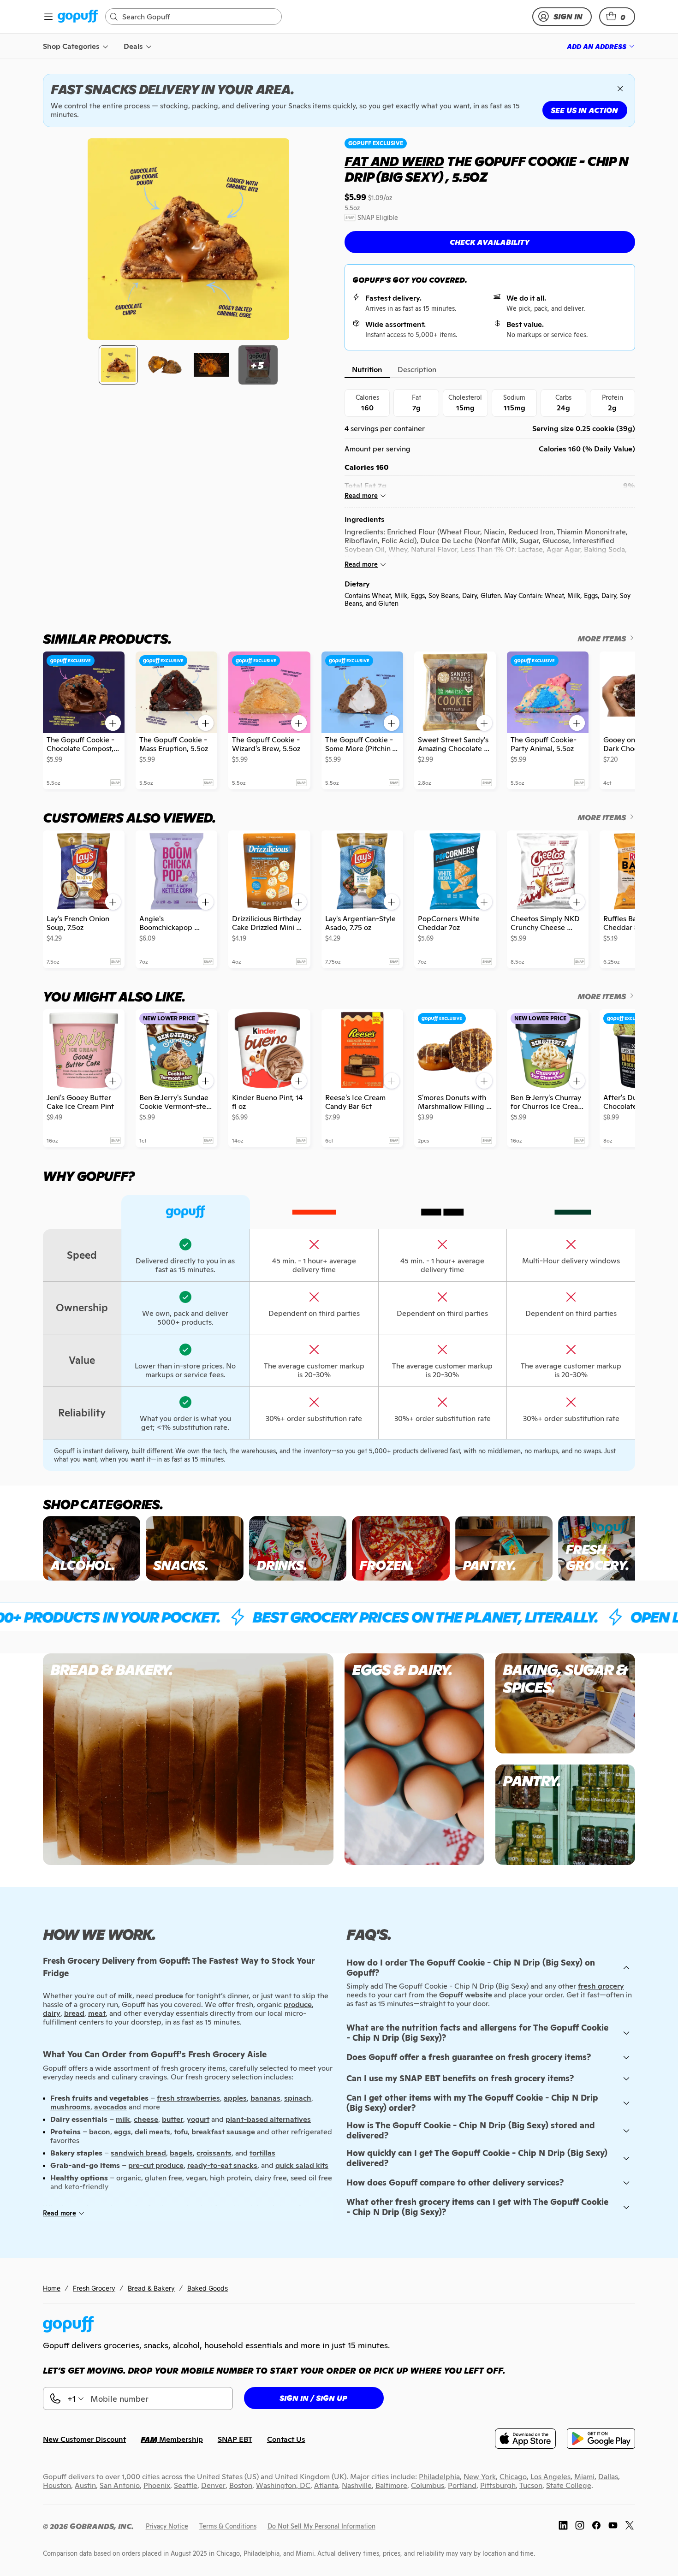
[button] (617, 17)
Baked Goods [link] (208, 2288)
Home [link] (52, 2288)
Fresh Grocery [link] (94, 2288)
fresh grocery (601, 1986)
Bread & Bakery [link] (151, 2288)
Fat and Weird (394, 161)
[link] (78, 17)
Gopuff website (466, 1995)
